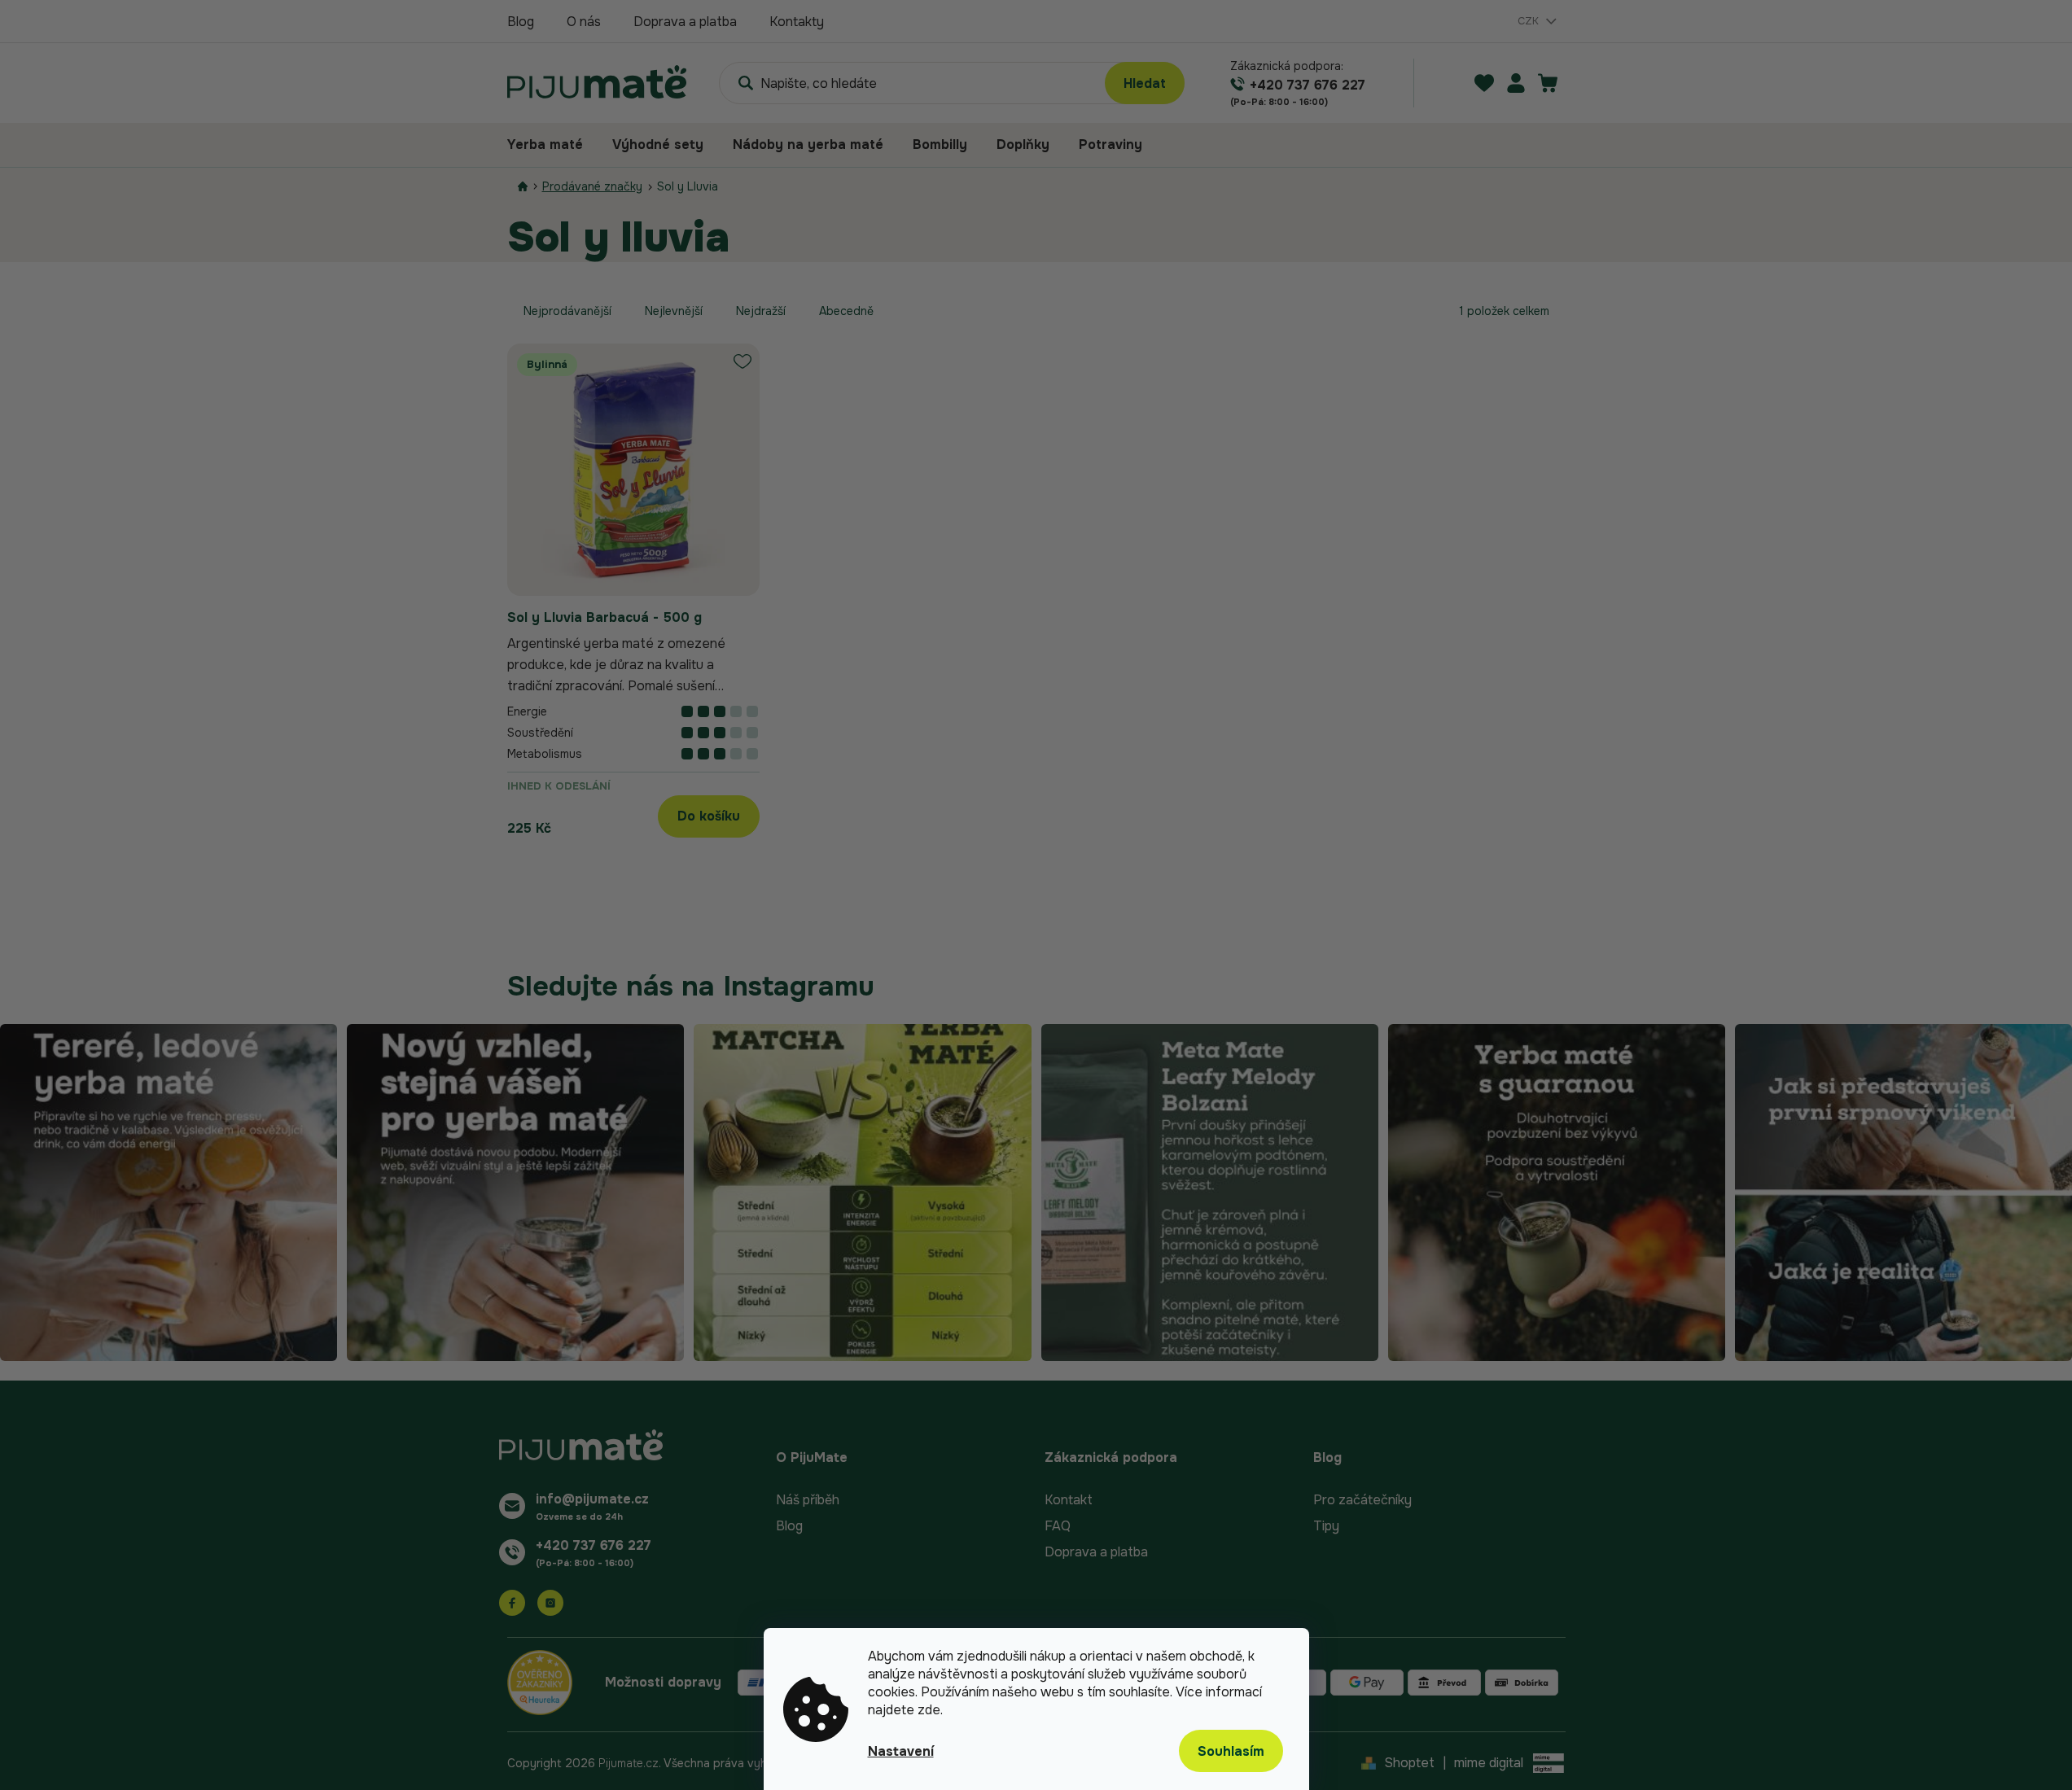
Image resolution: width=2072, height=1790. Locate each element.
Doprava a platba (685, 22)
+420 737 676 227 (594, 1545)
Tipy (1326, 1526)
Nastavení (901, 1751)
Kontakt (1069, 1500)
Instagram (550, 1603)
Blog (521, 22)
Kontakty (797, 22)
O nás (584, 22)
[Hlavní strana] (523, 187)
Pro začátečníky (1362, 1500)
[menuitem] (552, 145)
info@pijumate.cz (592, 1499)
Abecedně (846, 311)
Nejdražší (761, 311)
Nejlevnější (674, 311)
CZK (1530, 21)
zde (929, 1710)
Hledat (1145, 83)
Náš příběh (808, 1500)
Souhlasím (1231, 1751)
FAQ (1058, 1526)
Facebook (512, 1603)
